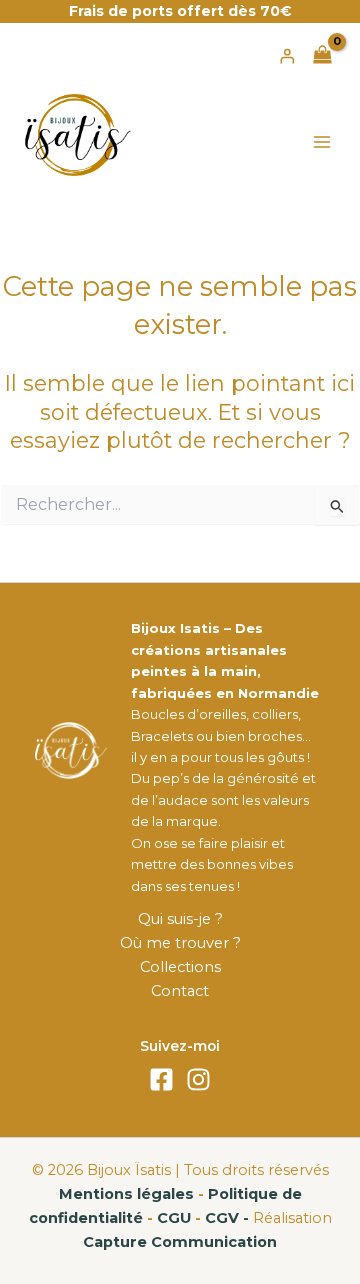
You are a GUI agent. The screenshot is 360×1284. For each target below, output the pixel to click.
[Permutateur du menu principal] (322, 142)
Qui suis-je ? (180, 919)
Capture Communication (180, 1242)
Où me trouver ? (180, 943)
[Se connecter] (287, 56)
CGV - (227, 1218)
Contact (180, 991)
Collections (180, 967)
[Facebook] (161, 1079)
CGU (174, 1218)
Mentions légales (126, 1194)
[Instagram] (198, 1079)
